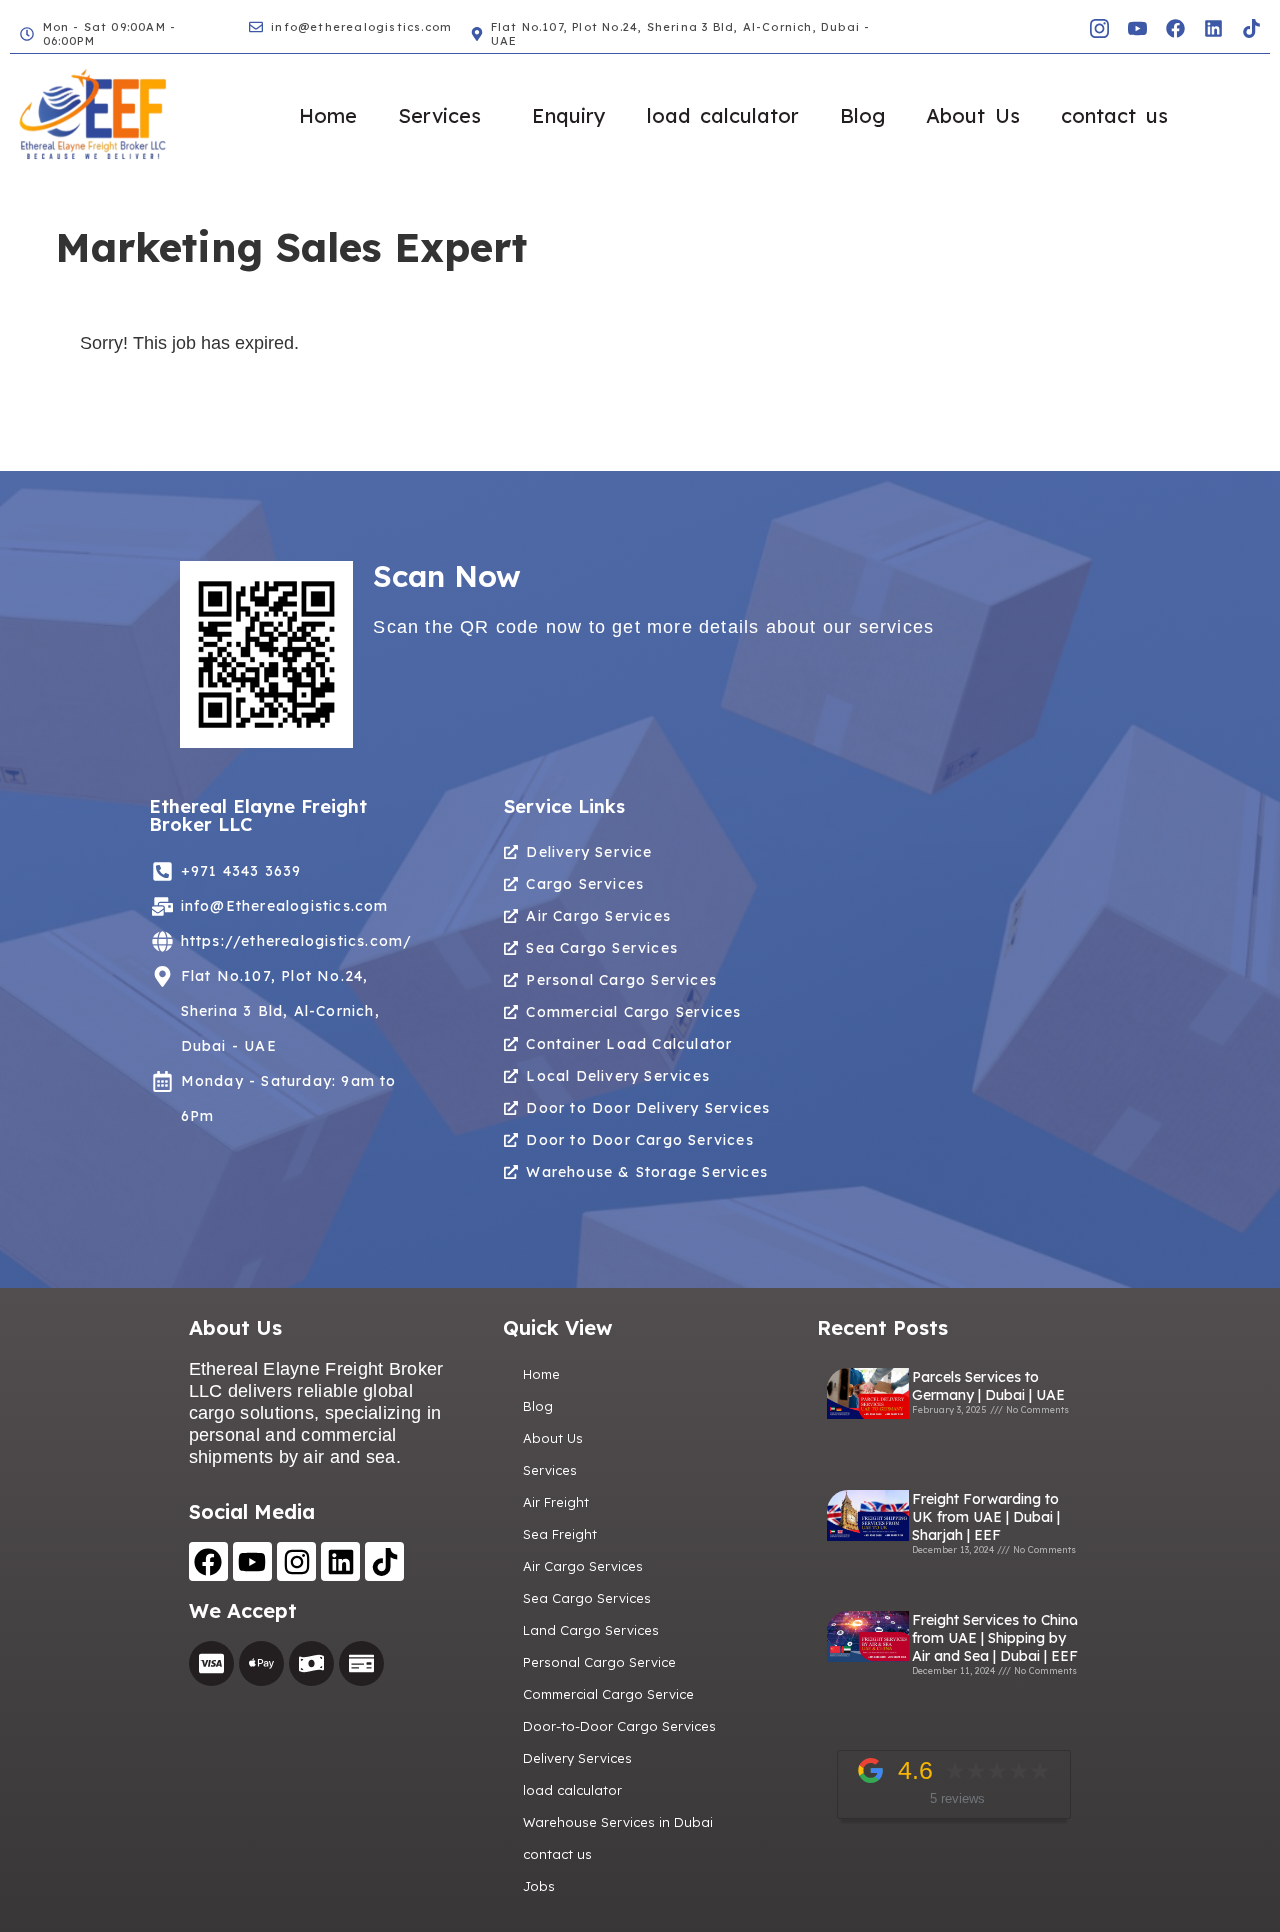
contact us (1114, 115)
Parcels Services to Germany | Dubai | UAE (988, 1386)
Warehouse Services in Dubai (618, 1822)
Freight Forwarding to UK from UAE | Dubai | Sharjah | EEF (986, 1517)
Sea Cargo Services (587, 1598)
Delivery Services (577, 1758)
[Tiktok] (1251, 28)
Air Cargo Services (583, 1566)
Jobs (539, 1886)
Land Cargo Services (591, 1630)
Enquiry (569, 115)
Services (439, 115)
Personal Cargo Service (599, 1662)
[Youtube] (252, 1561)
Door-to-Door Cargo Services (619, 1726)
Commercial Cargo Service (608, 1694)
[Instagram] (296, 1561)
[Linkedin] (1213, 28)
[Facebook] (1175, 28)
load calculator (723, 115)
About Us (973, 115)
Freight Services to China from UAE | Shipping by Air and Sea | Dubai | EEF (995, 1638)
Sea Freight (560, 1534)
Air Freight (556, 1502)
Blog (862, 115)
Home (328, 115)
